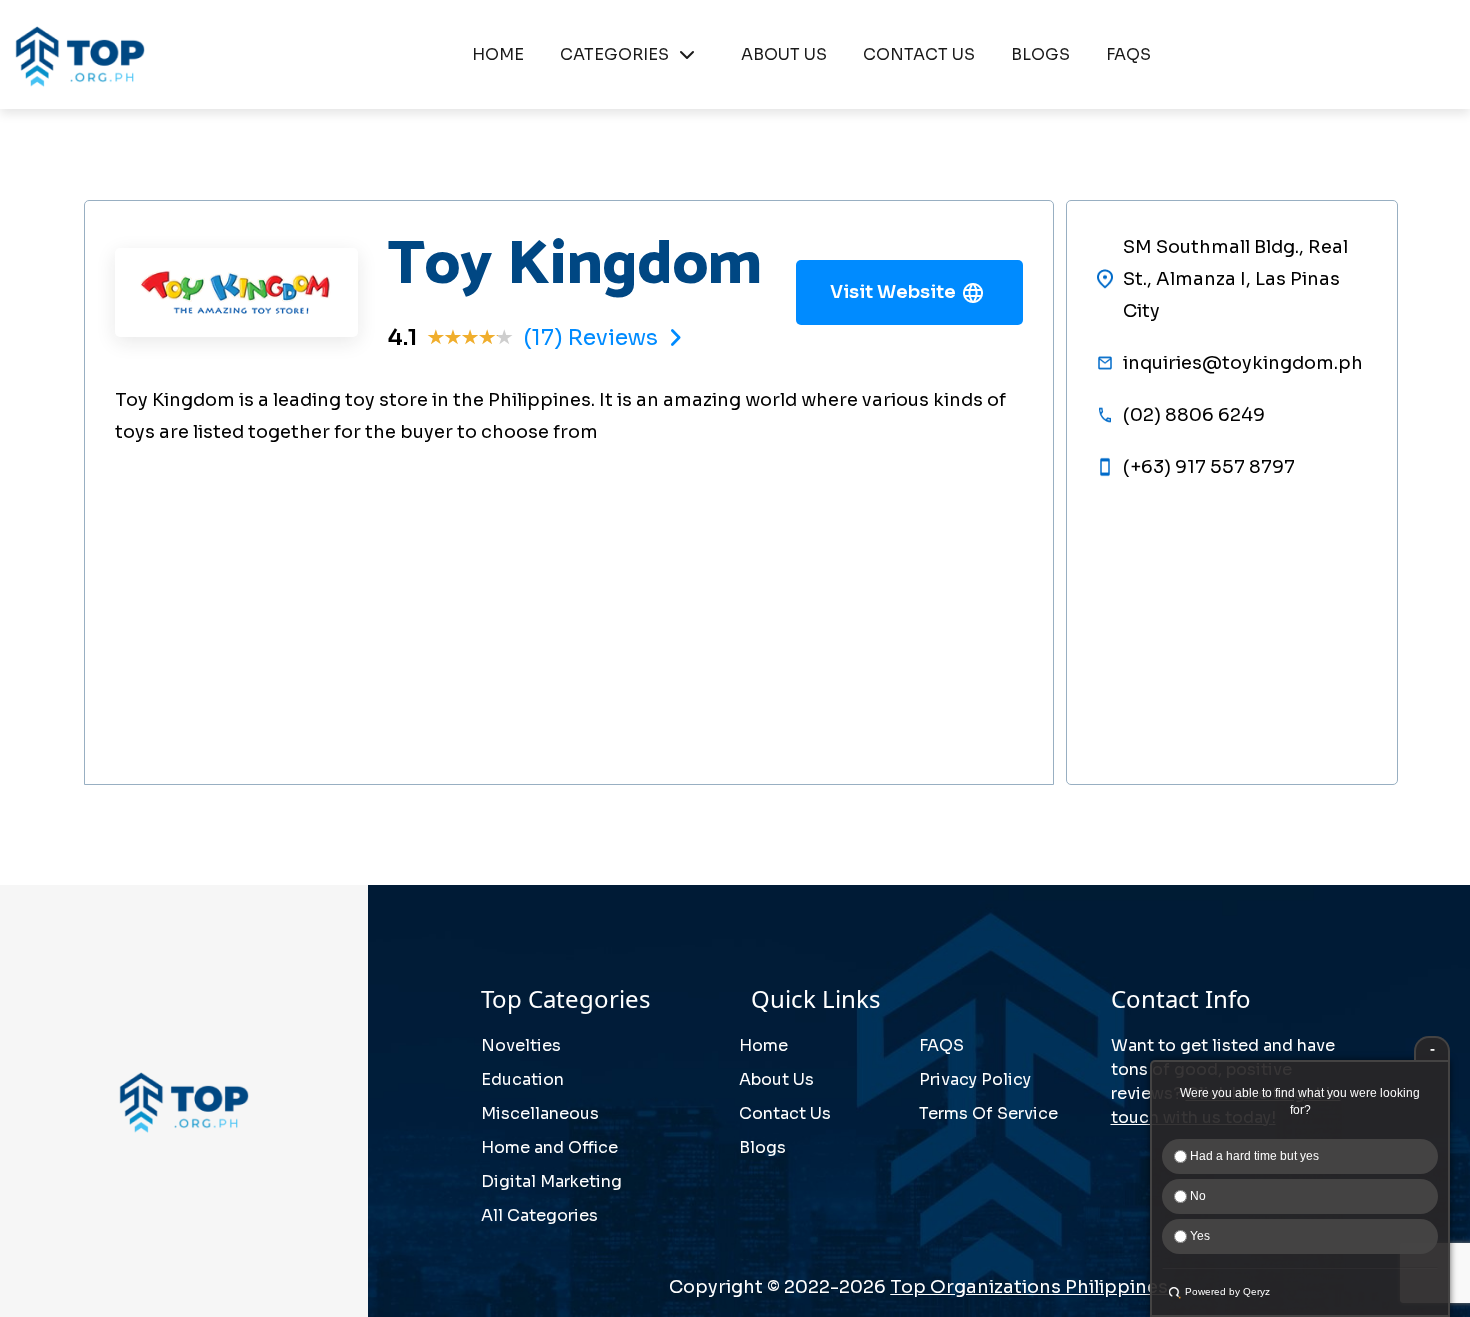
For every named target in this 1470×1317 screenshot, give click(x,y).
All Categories (539, 1215)
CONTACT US (919, 54)
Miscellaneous (540, 1113)
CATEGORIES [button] (614, 54)
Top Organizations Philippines (1029, 1287)
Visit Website (893, 292)
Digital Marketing (551, 1181)
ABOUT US (784, 54)
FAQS (1128, 54)
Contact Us (785, 1113)
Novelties (521, 1045)
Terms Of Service (988, 1113)
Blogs (762, 1147)
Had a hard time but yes (1253, 1156)
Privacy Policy (975, 1079)
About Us (776, 1079)
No (1196, 1196)
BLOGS (1040, 54)
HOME (498, 54)
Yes (1198, 1236)
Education (522, 1079)
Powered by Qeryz (1227, 1291)
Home (763, 1045)
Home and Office (549, 1147)
